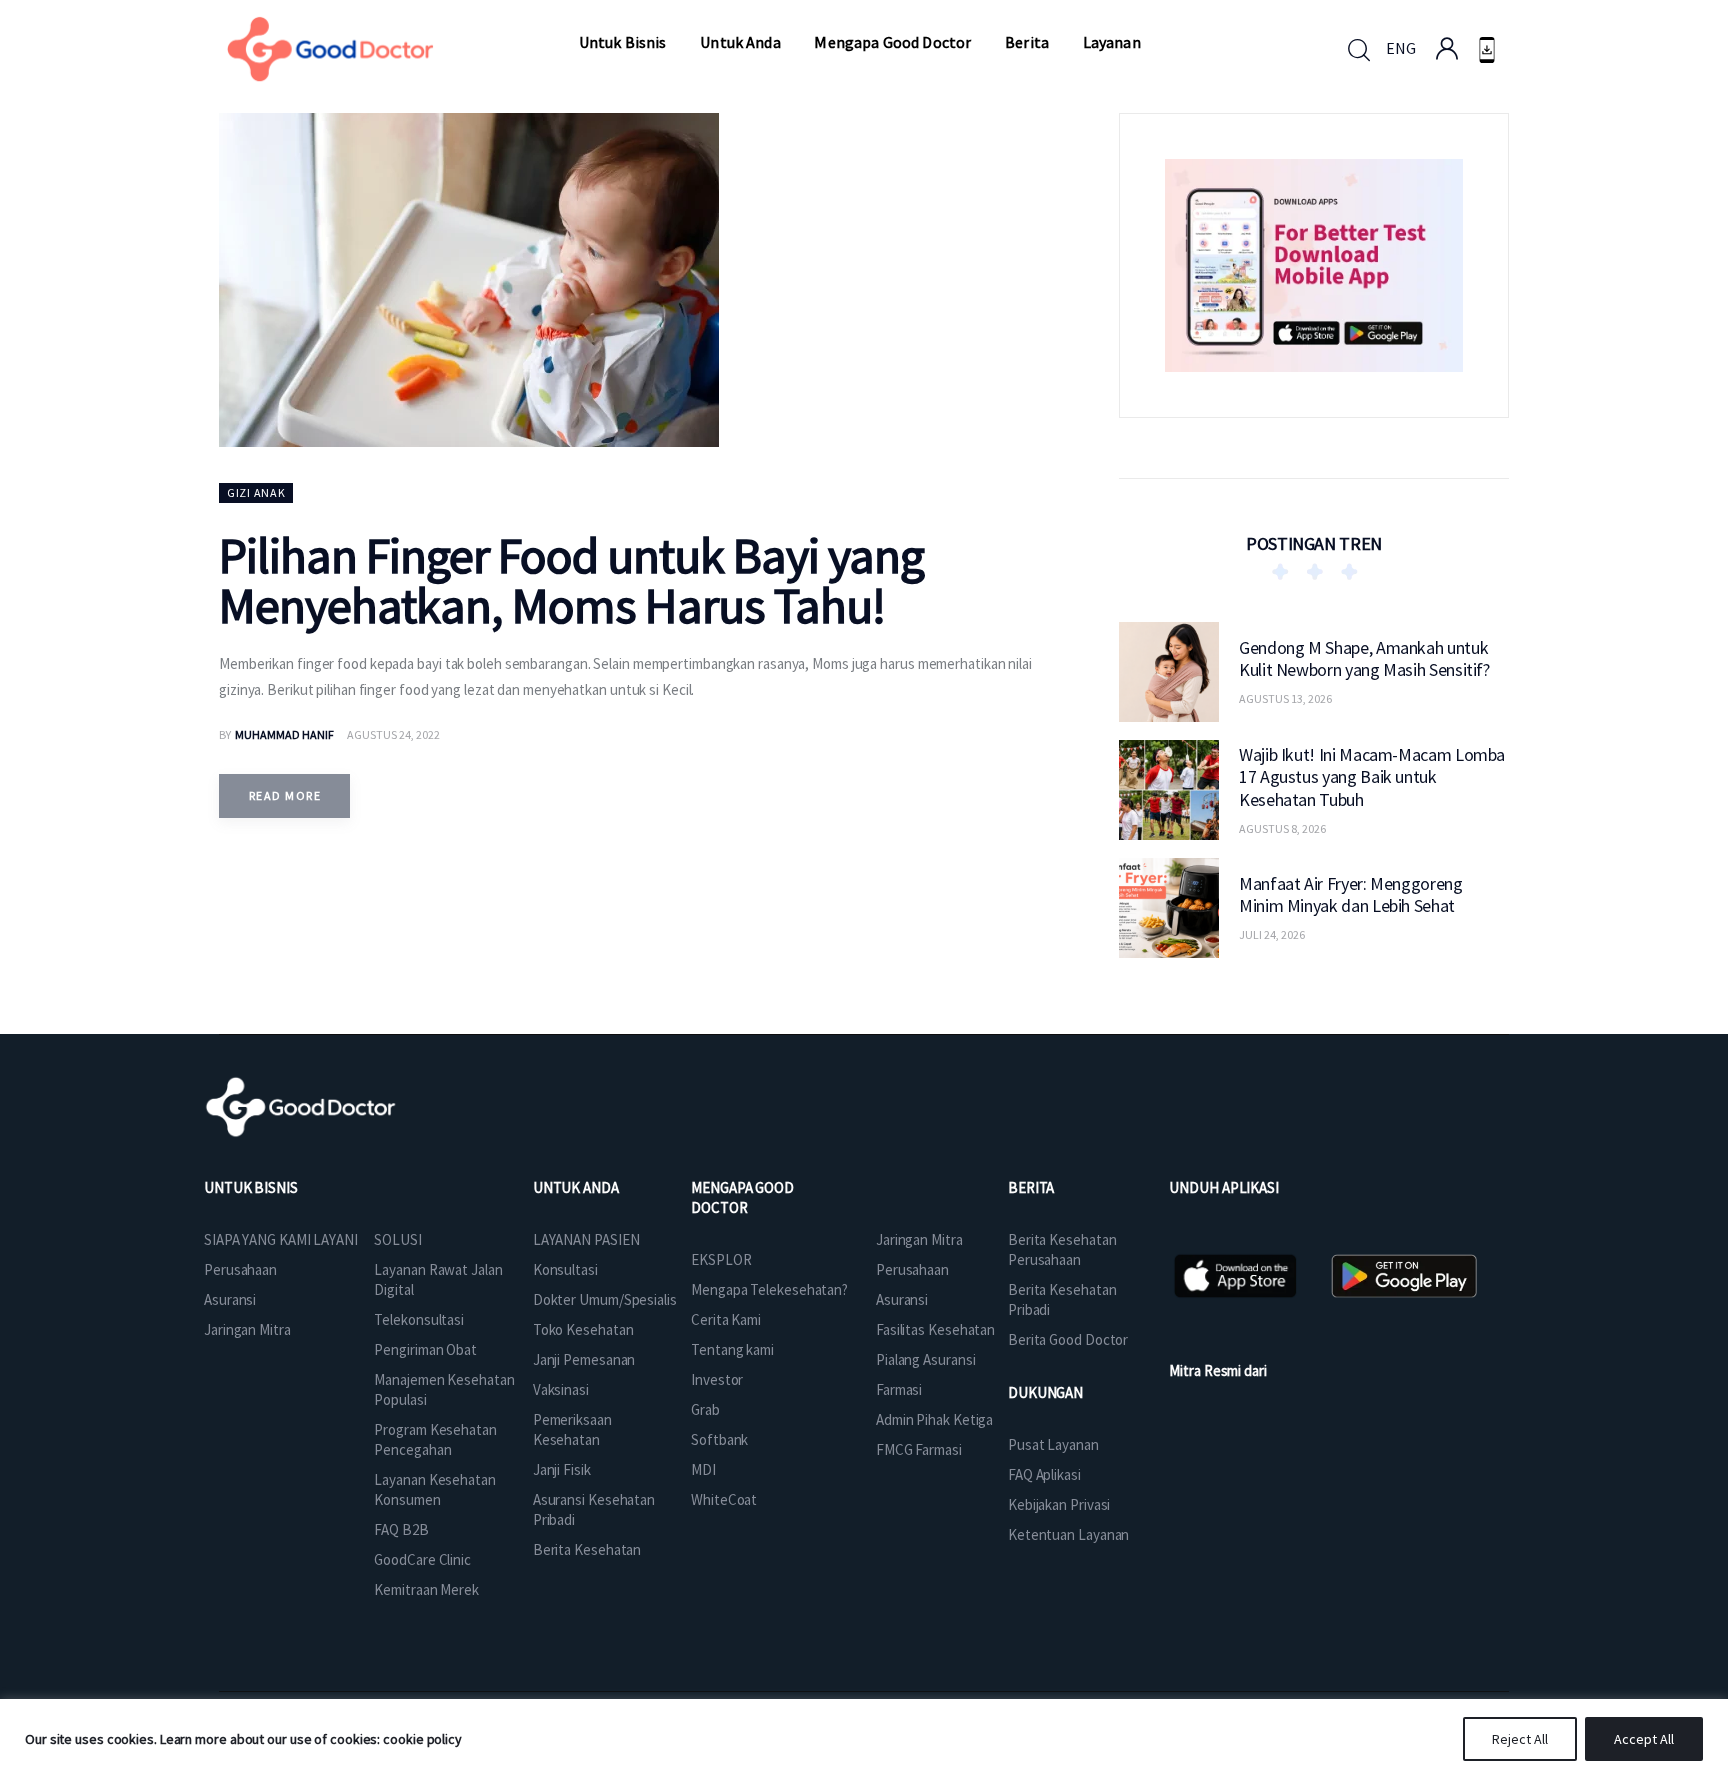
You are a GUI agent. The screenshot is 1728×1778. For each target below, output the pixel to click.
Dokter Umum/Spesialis (605, 1299)
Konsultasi (565, 1269)
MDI (703, 1469)
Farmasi (899, 1389)
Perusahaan (240, 1269)
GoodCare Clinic (422, 1559)
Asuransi (230, 1299)
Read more (285, 795)
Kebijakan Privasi (1059, 1504)
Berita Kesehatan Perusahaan (1062, 1249)
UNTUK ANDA (576, 1187)
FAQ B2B (401, 1529)
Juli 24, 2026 (1272, 934)
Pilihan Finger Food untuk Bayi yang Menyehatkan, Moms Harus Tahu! (571, 580)
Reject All (1520, 1739)
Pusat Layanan (1053, 1444)
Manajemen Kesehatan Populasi (444, 1389)
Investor (717, 1379)
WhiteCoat (724, 1499)
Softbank (719, 1439)
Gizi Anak (256, 492)
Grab (705, 1409)
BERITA (1031, 1187)
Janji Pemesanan (584, 1359)
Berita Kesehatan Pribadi (1062, 1299)
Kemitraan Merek (426, 1589)
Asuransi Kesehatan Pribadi (594, 1509)
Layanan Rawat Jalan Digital (438, 1279)
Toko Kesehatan (583, 1329)
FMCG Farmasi (919, 1449)
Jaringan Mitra (247, 1329)
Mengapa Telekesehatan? (769, 1289)
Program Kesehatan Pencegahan (435, 1439)
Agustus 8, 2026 (1282, 827)
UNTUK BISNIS (251, 1187)
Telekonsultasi (419, 1319)
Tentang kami (732, 1349)
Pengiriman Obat (425, 1349)
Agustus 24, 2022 (393, 734)
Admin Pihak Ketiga (934, 1419)
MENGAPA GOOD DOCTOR (742, 1197)
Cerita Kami (726, 1319)
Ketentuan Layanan (1068, 1534)
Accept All (1644, 1739)
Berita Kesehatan (587, 1549)
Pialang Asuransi (925, 1359)
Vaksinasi (561, 1389)
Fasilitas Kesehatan (935, 1329)
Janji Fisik (562, 1469)
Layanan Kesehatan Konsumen (434, 1489)
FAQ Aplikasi (1044, 1474)
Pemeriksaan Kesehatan (572, 1429)
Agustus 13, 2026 (1285, 698)
